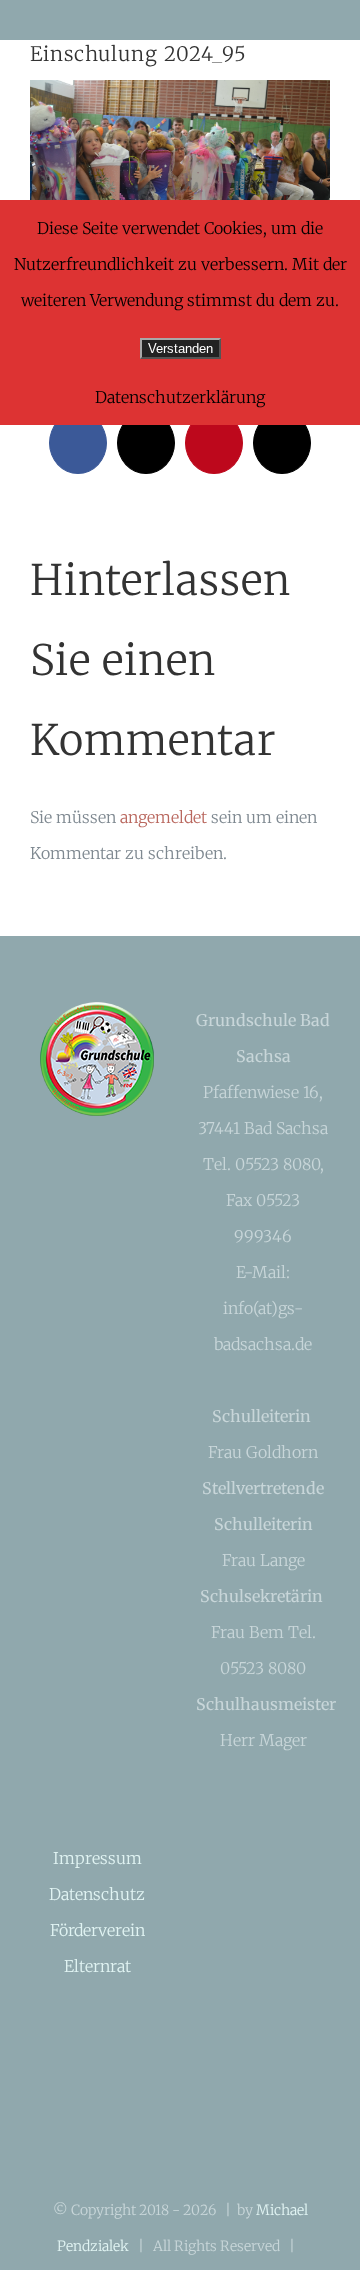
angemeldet (163, 817)
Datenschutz (97, 1894)
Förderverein (97, 1930)
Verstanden (180, 348)
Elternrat (97, 1966)
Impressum (97, 1858)
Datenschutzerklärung (180, 397)
